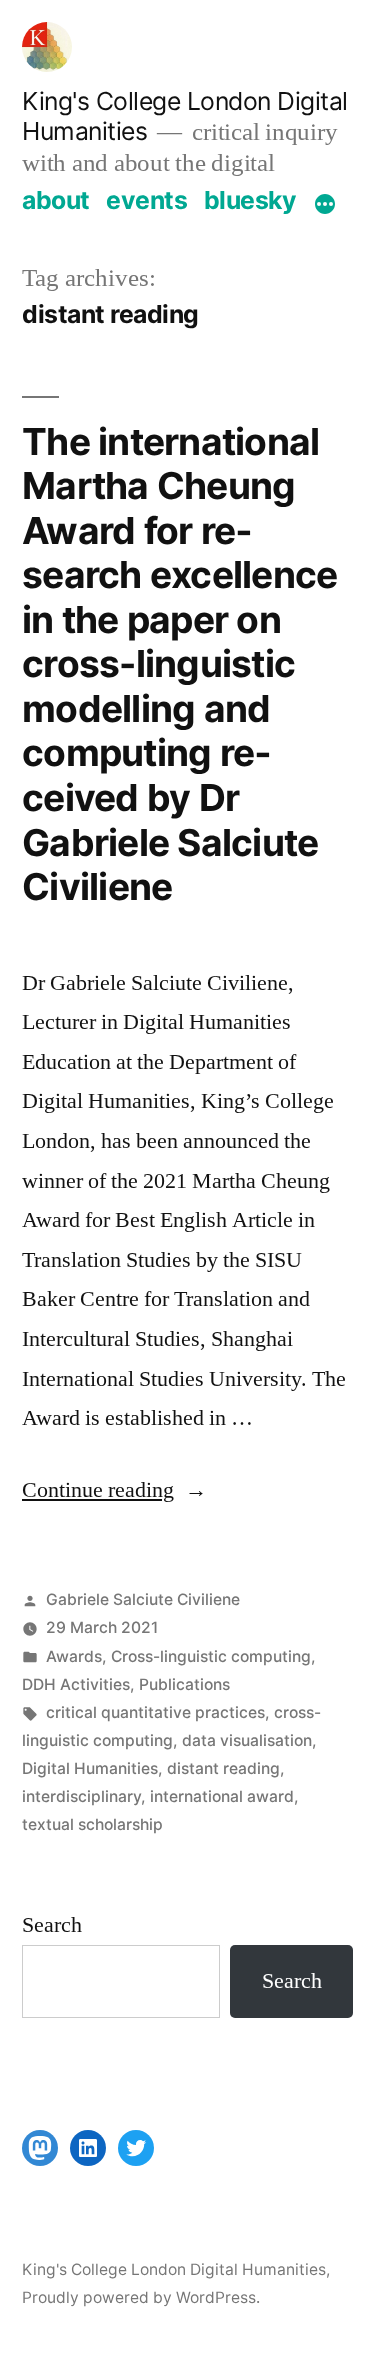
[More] (325, 204)
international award (222, 1796)
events (146, 200)
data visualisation (247, 1740)
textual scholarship (92, 1824)
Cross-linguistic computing (211, 1656)
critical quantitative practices (155, 1712)
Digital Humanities (90, 1768)
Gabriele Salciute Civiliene (143, 1599)
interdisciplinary (81, 1796)
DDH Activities (76, 1684)
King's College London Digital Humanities (174, 2269)
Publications (184, 1684)
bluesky (250, 200)
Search (52, 1925)
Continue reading (114, 1490)
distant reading (223, 1768)
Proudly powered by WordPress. (141, 2297)
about (56, 200)
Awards (74, 1656)
